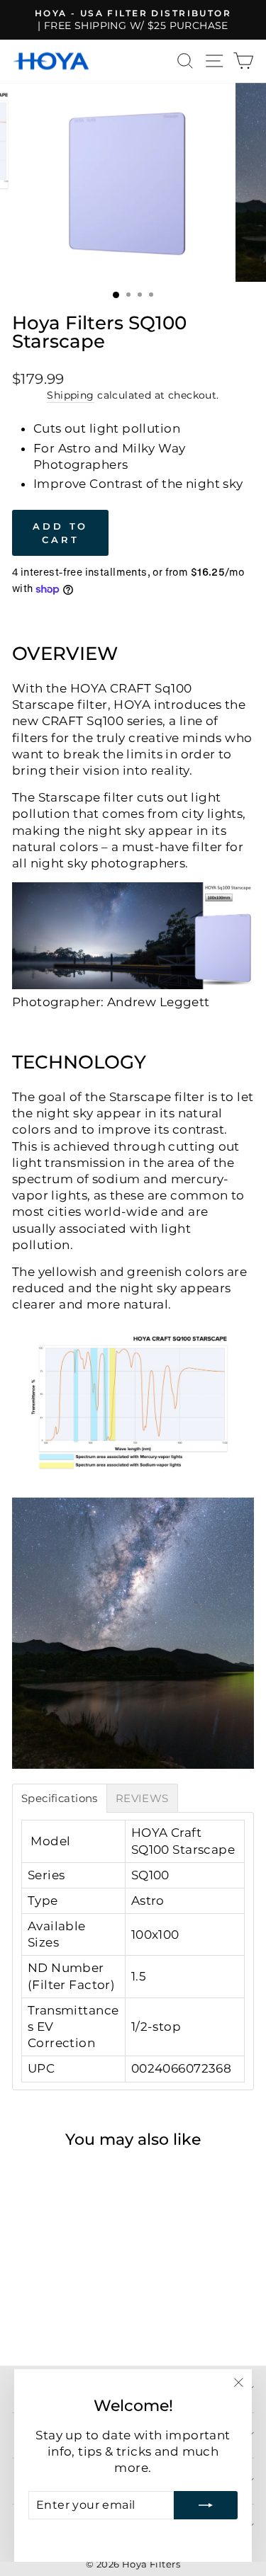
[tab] (60, 1798)
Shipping (70, 395)
